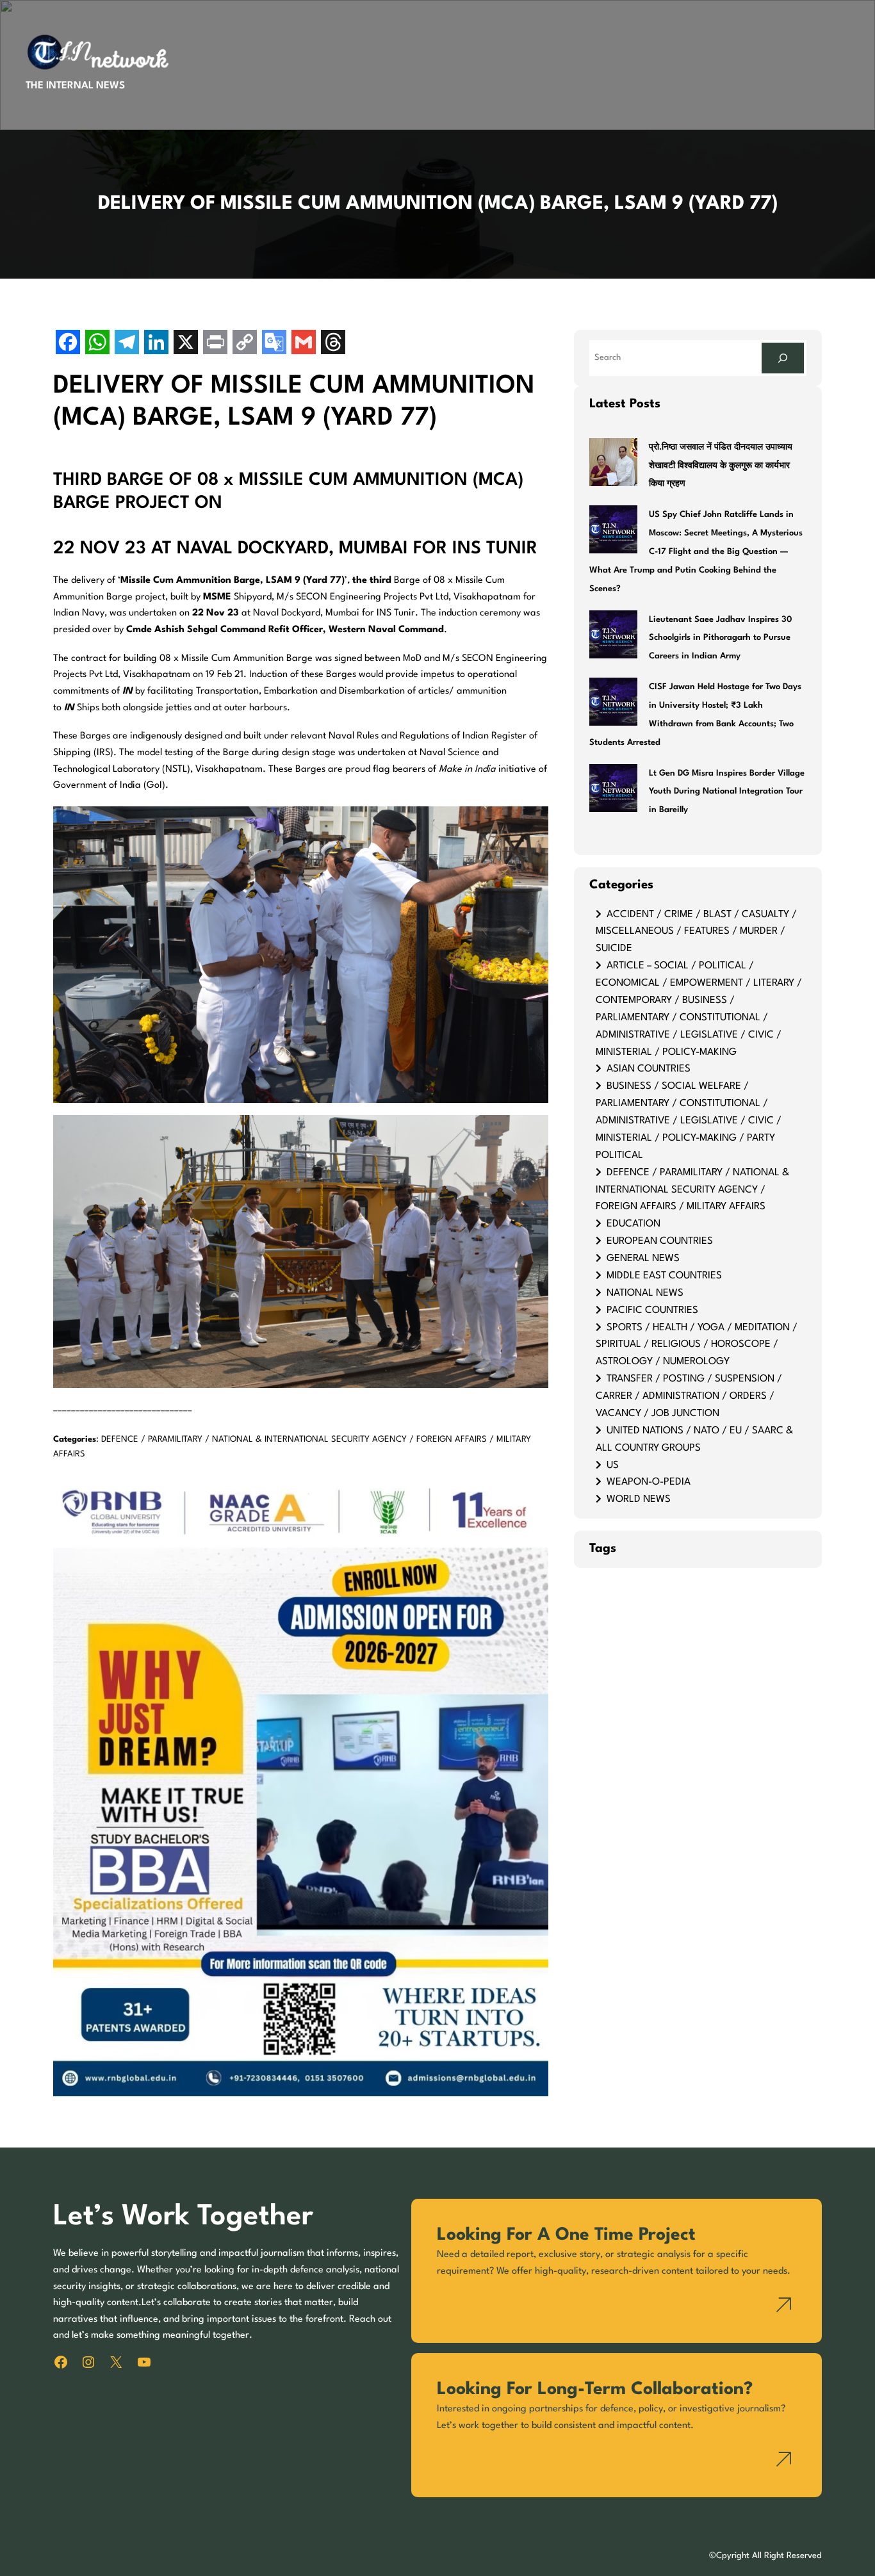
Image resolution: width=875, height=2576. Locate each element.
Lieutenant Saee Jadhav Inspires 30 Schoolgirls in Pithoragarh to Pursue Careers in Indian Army (720, 638)
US (613, 1465)
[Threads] (333, 344)
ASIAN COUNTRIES (649, 1069)
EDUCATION (634, 1224)
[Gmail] (304, 344)
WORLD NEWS (639, 1499)
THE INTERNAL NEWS (75, 86)
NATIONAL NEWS (645, 1293)
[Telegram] (127, 344)
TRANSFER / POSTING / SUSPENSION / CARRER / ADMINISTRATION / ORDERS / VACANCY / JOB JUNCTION (689, 1396)
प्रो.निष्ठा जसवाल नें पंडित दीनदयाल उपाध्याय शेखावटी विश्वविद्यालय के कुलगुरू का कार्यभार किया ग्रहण (721, 466)
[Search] (783, 358)
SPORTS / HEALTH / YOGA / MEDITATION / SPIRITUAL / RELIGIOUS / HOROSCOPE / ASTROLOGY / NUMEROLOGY (697, 1345)
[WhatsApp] (97, 344)
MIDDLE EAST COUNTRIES (664, 1276)
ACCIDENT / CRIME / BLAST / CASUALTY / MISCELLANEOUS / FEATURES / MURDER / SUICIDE (696, 932)
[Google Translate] (274, 344)
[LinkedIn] (156, 344)
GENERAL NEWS (643, 1259)
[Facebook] (68, 344)
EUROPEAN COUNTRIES (660, 1241)
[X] (186, 344)
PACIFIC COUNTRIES (652, 1310)
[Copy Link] (245, 344)
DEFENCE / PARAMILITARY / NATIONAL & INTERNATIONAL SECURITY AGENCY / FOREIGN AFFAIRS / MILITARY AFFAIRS (692, 1190)
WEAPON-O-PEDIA (649, 1482)
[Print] (215, 344)
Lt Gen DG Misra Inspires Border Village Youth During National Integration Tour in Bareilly (727, 792)
